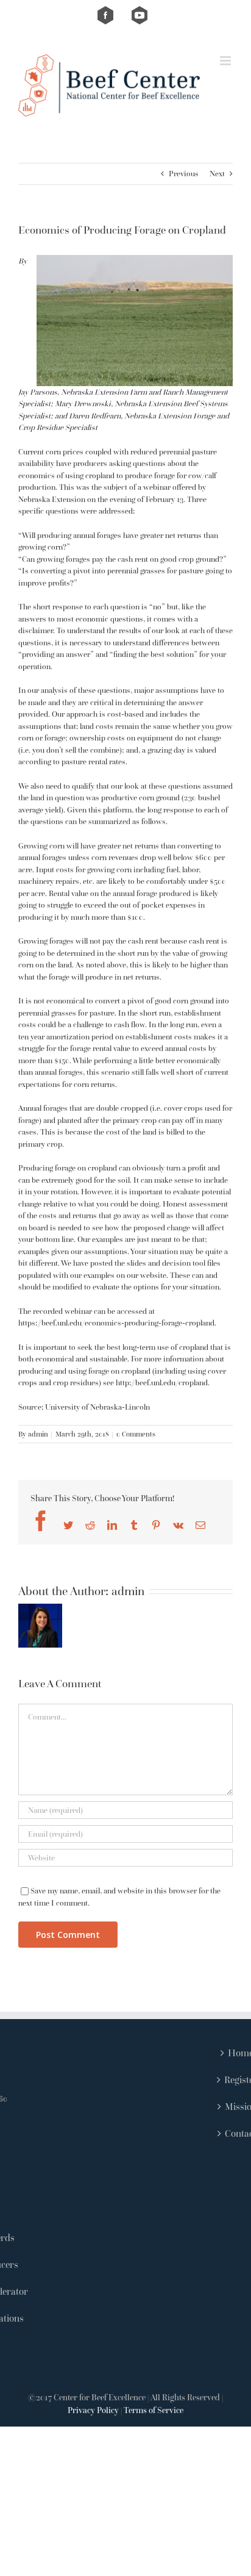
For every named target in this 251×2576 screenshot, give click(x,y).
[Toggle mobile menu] (226, 61)
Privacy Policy (93, 2410)
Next (217, 174)
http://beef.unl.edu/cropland (162, 1383)
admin (38, 1434)
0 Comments (136, 1434)
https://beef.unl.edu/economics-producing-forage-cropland (116, 1323)
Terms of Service (154, 2410)
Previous (184, 174)
